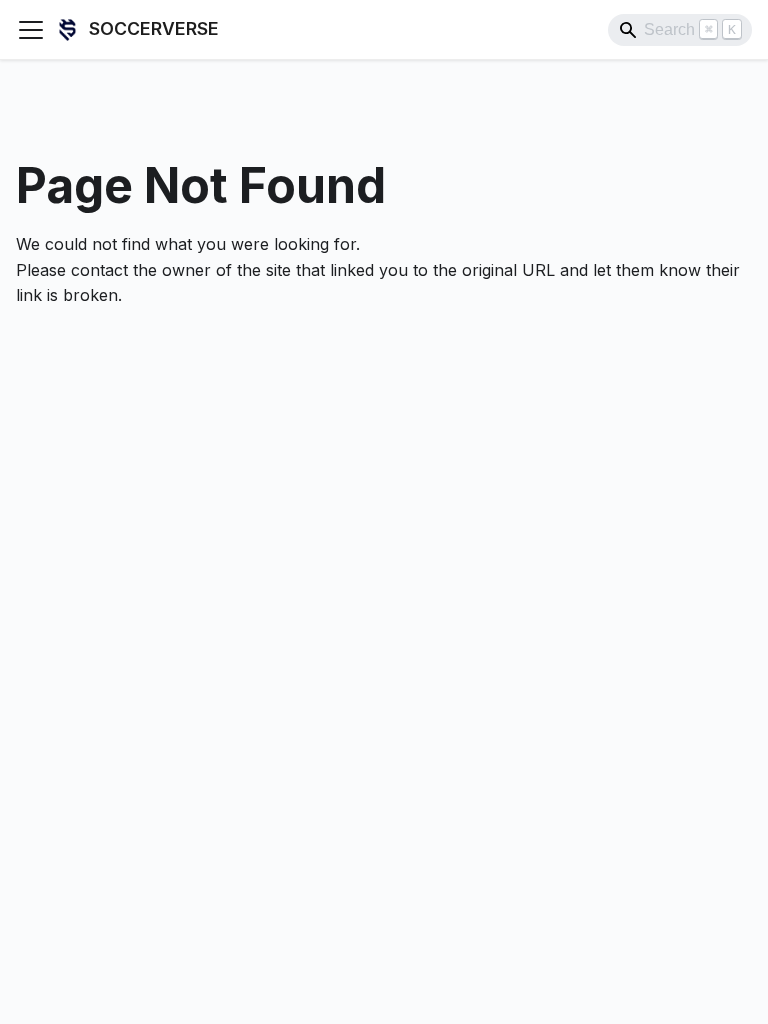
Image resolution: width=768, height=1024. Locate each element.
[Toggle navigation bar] (31, 30)
